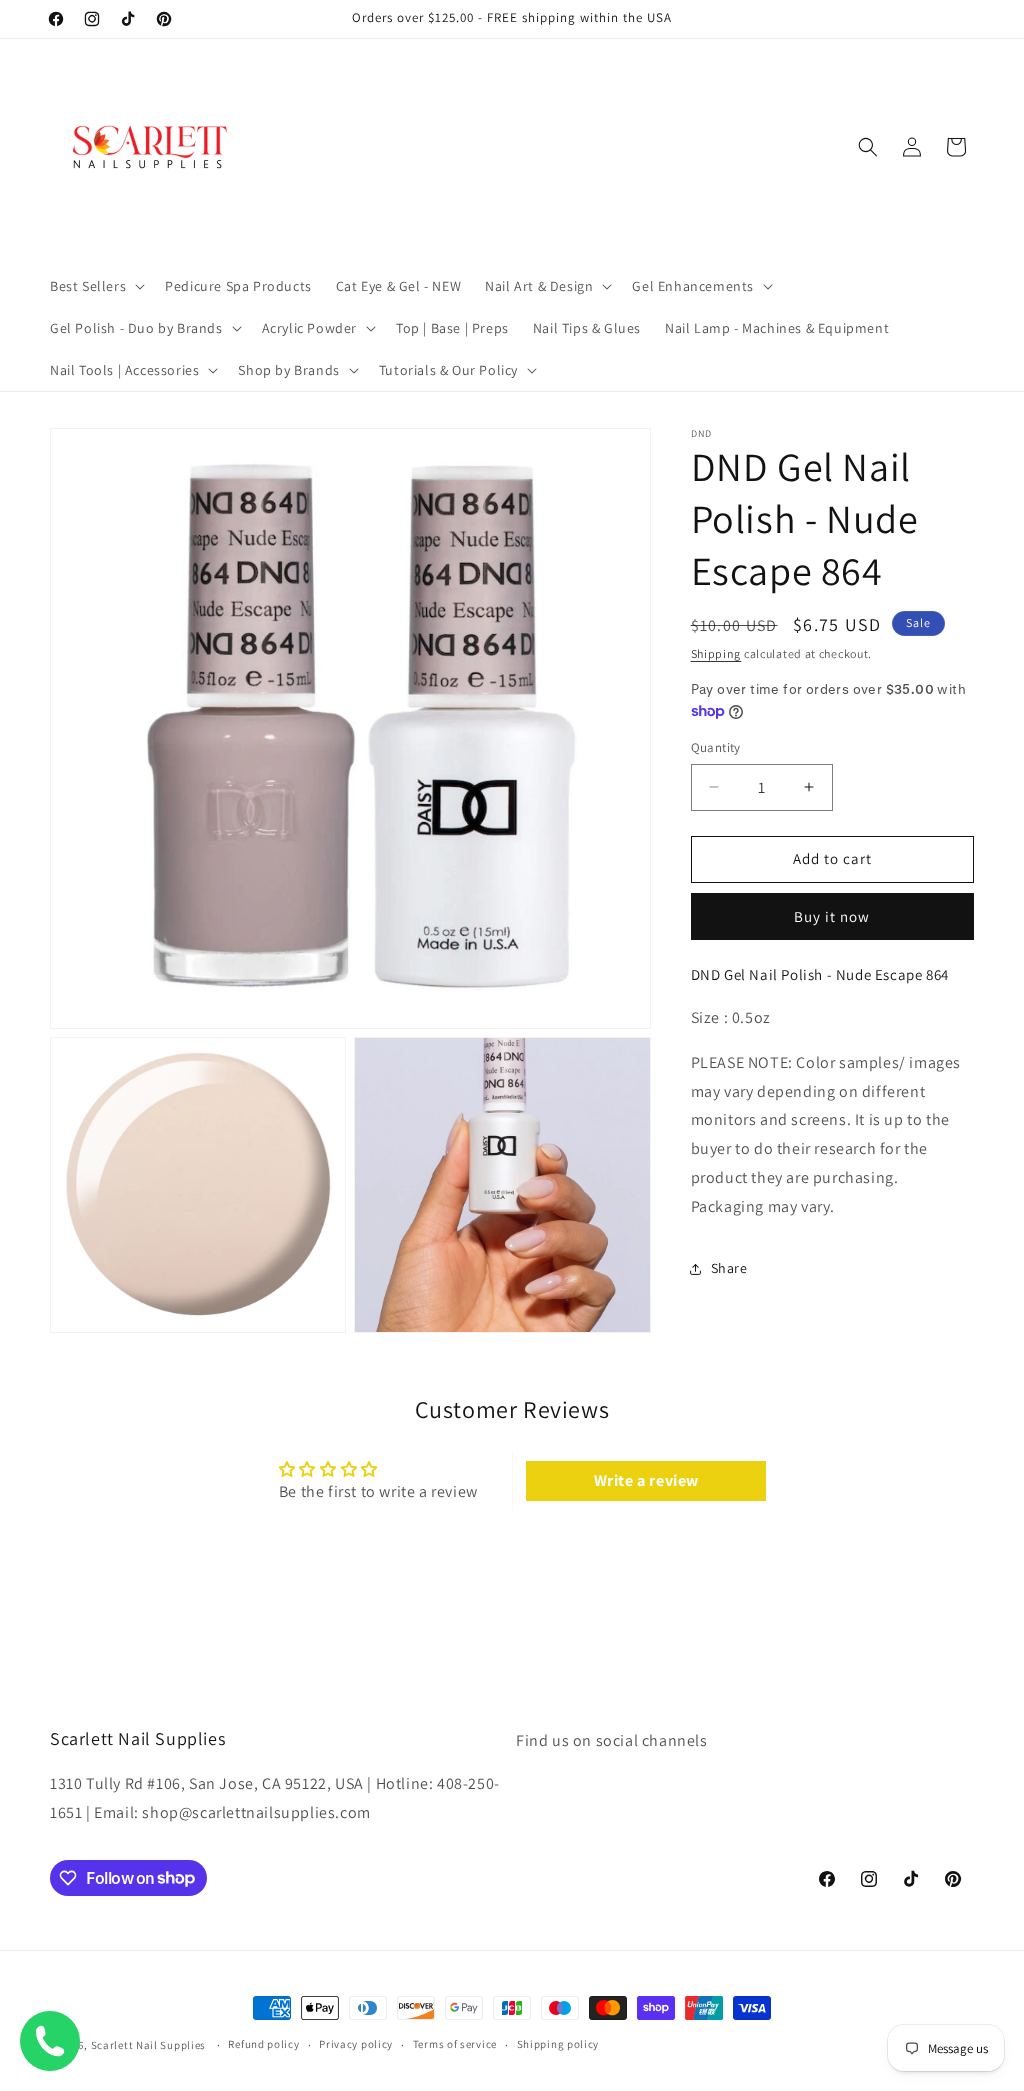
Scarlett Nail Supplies (148, 2045)
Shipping (716, 653)
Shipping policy (558, 2044)
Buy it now (832, 916)
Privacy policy (356, 2044)
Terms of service (455, 2044)
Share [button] (729, 1268)
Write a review (646, 1480)
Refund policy (263, 2044)
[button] (95, 286)
